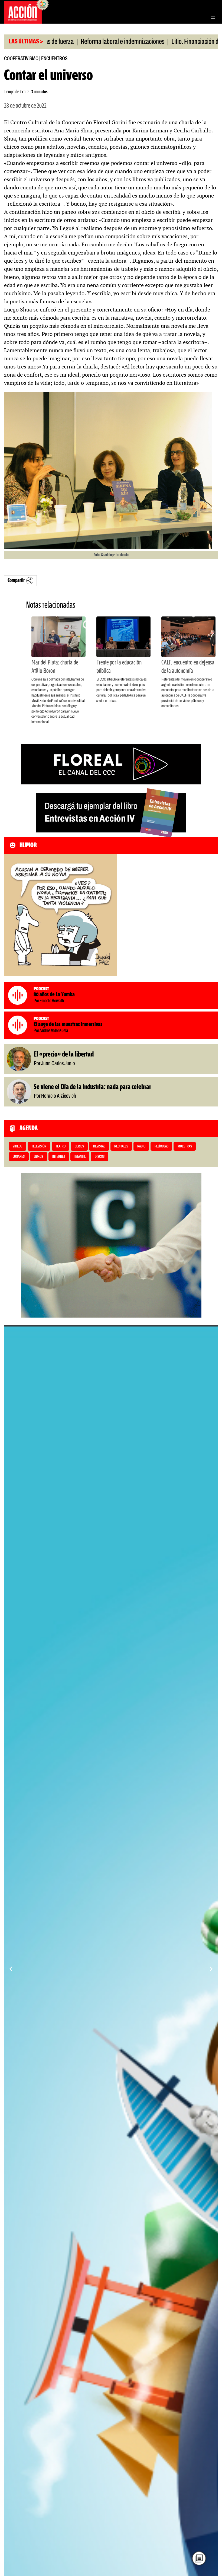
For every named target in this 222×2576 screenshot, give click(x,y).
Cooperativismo (21, 59)
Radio (141, 1147)
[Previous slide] (11, 1969)
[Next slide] (211, 1969)
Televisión (39, 1147)
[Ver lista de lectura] (199, 2558)
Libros (38, 1157)
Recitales (121, 1147)
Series (79, 1147)
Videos (17, 1147)
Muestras (185, 1147)
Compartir (16, 581)
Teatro (61, 1147)
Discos (100, 1157)
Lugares (19, 1157)
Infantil (80, 1157)
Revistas (99, 1147)
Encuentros (54, 59)
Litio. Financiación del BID (144, 42)
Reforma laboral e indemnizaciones (65, 42)
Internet (59, 1157)
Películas (161, 1147)
